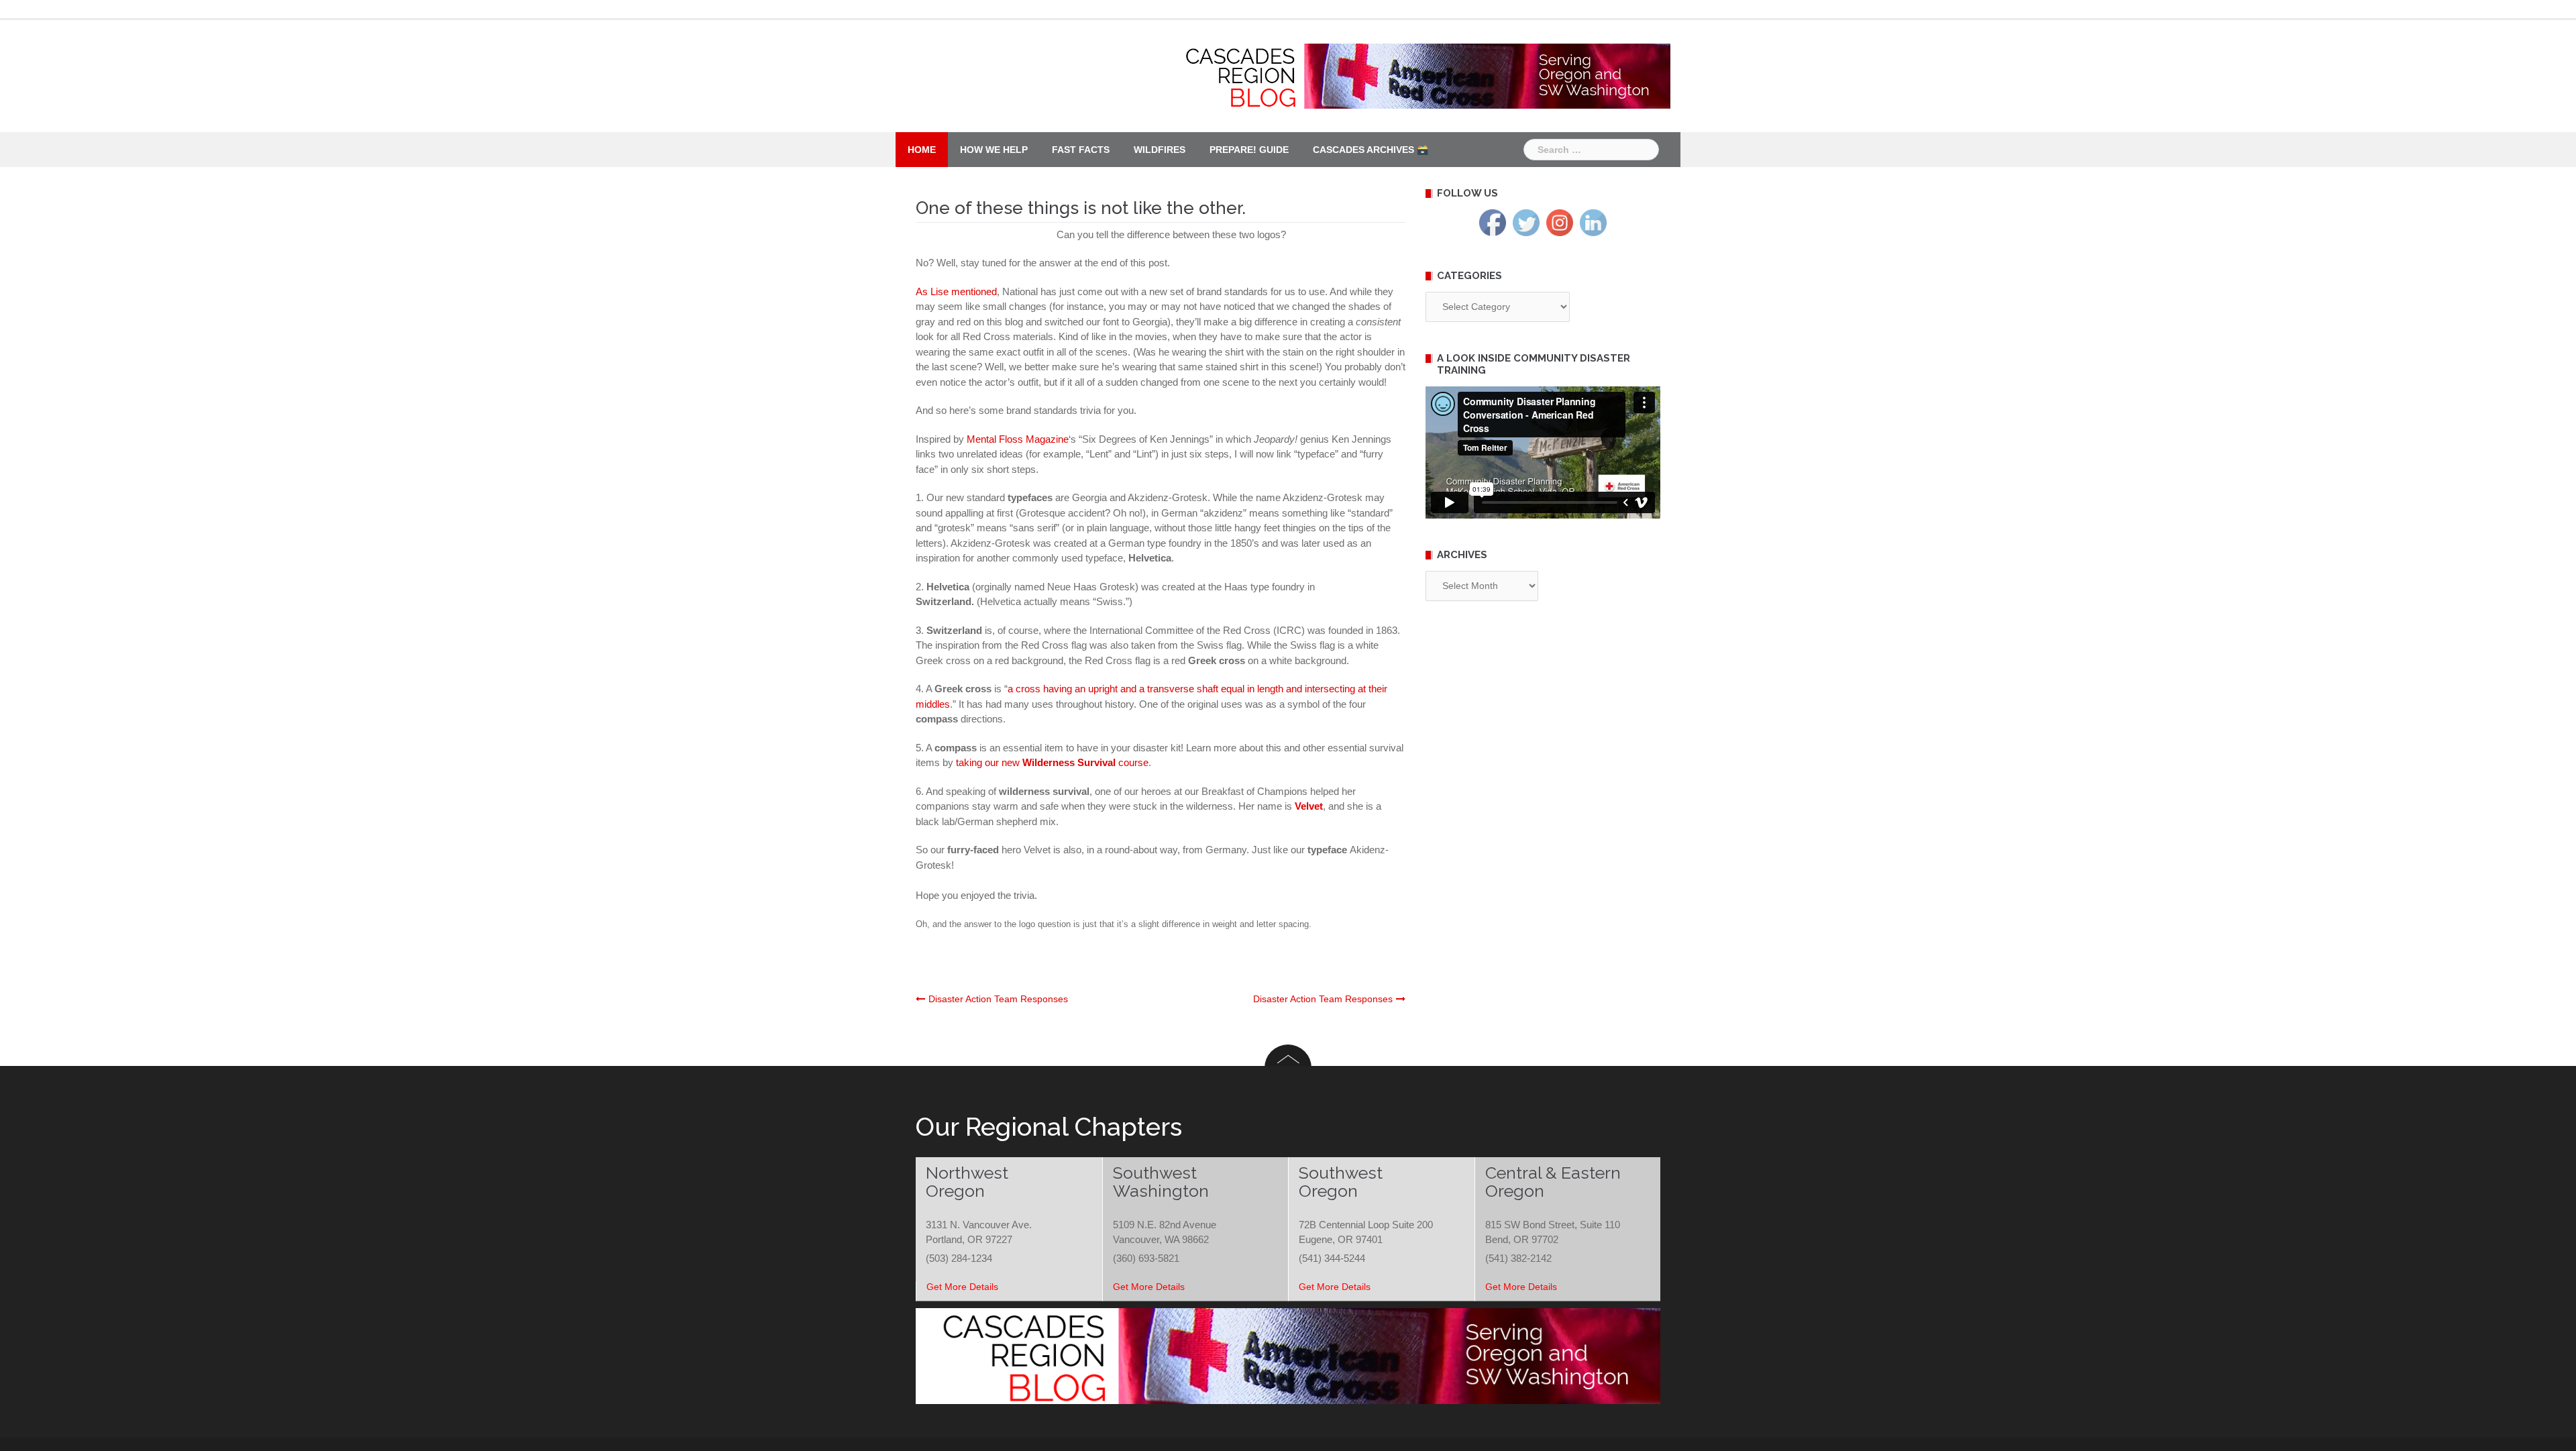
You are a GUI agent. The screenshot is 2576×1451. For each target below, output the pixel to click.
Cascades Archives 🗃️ (1371, 150)
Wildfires (1160, 150)
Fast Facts (1081, 150)
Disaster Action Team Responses (998, 999)
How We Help (994, 150)
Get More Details (962, 1287)
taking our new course (1052, 762)
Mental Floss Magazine (1018, 439)
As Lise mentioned (956, 291)
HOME (922, 150)
